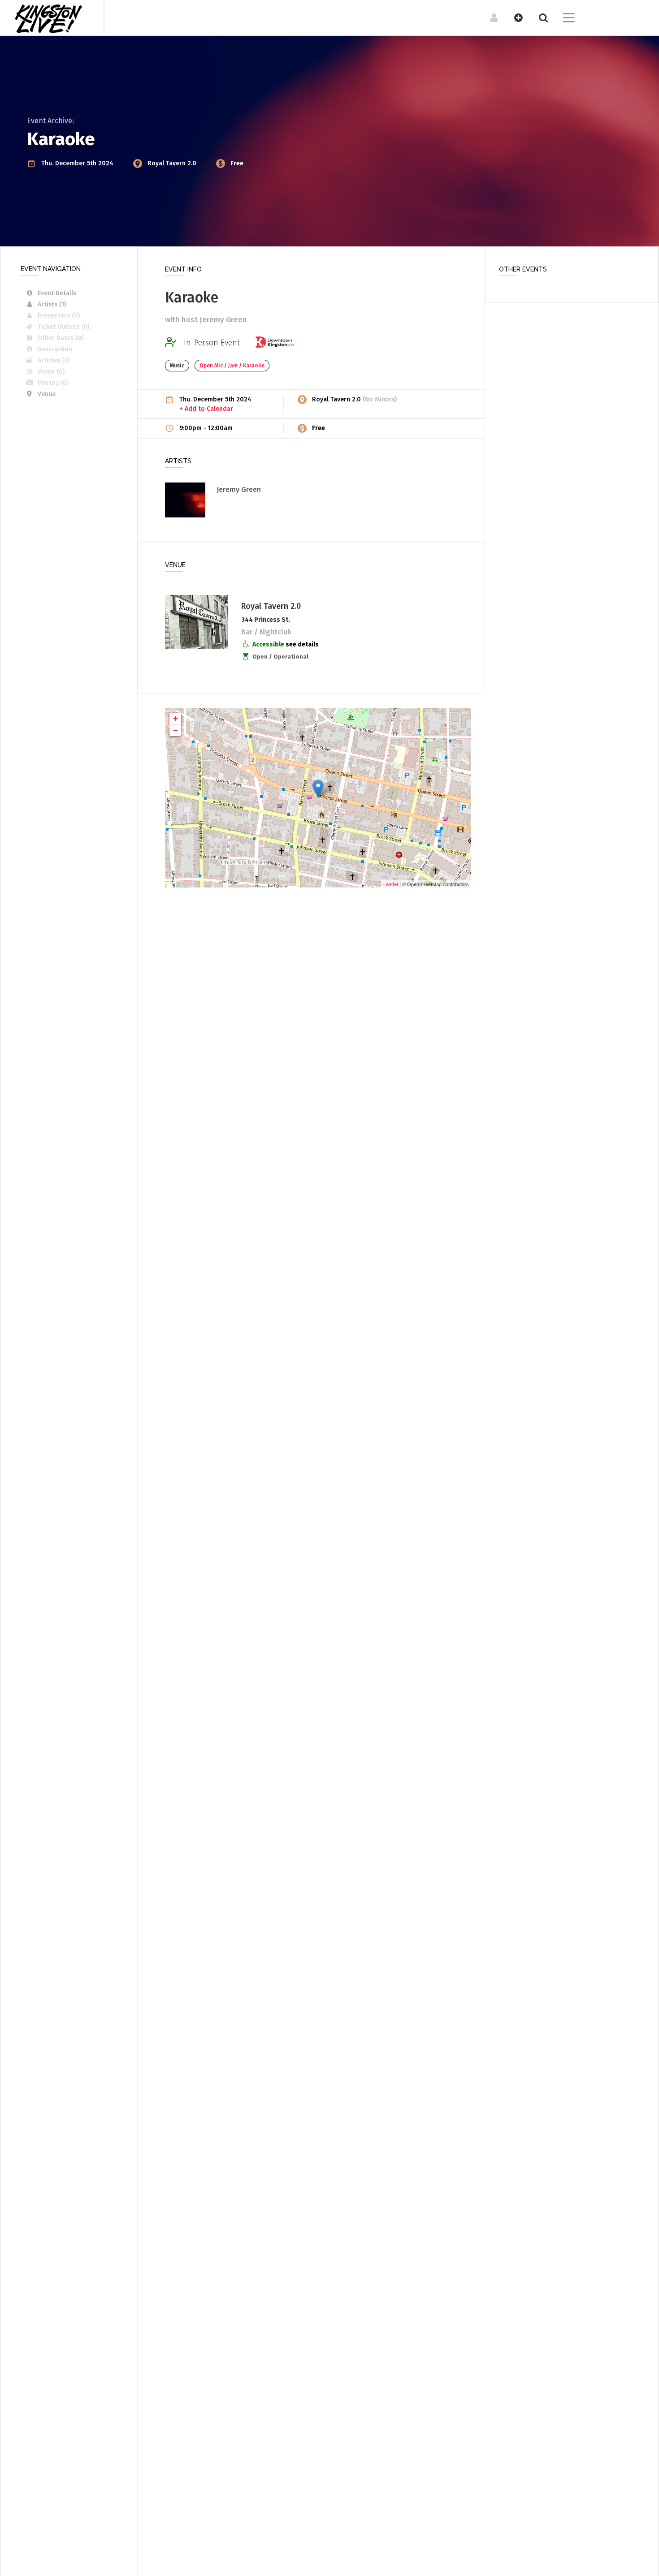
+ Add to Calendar (206, 409)
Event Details (57, 293)
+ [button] (176, 718)
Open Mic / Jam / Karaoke (232, 366)
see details (302, 644)
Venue (47, 394)
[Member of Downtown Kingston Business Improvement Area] (277, 343)
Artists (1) (52, 304)
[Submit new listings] (514, 17)
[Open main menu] (563, 19)
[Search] (539, 17)
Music (177, 366)
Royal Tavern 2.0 (173, 163)
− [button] (176, 730)
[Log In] (489, 17)
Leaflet (391, 884)
